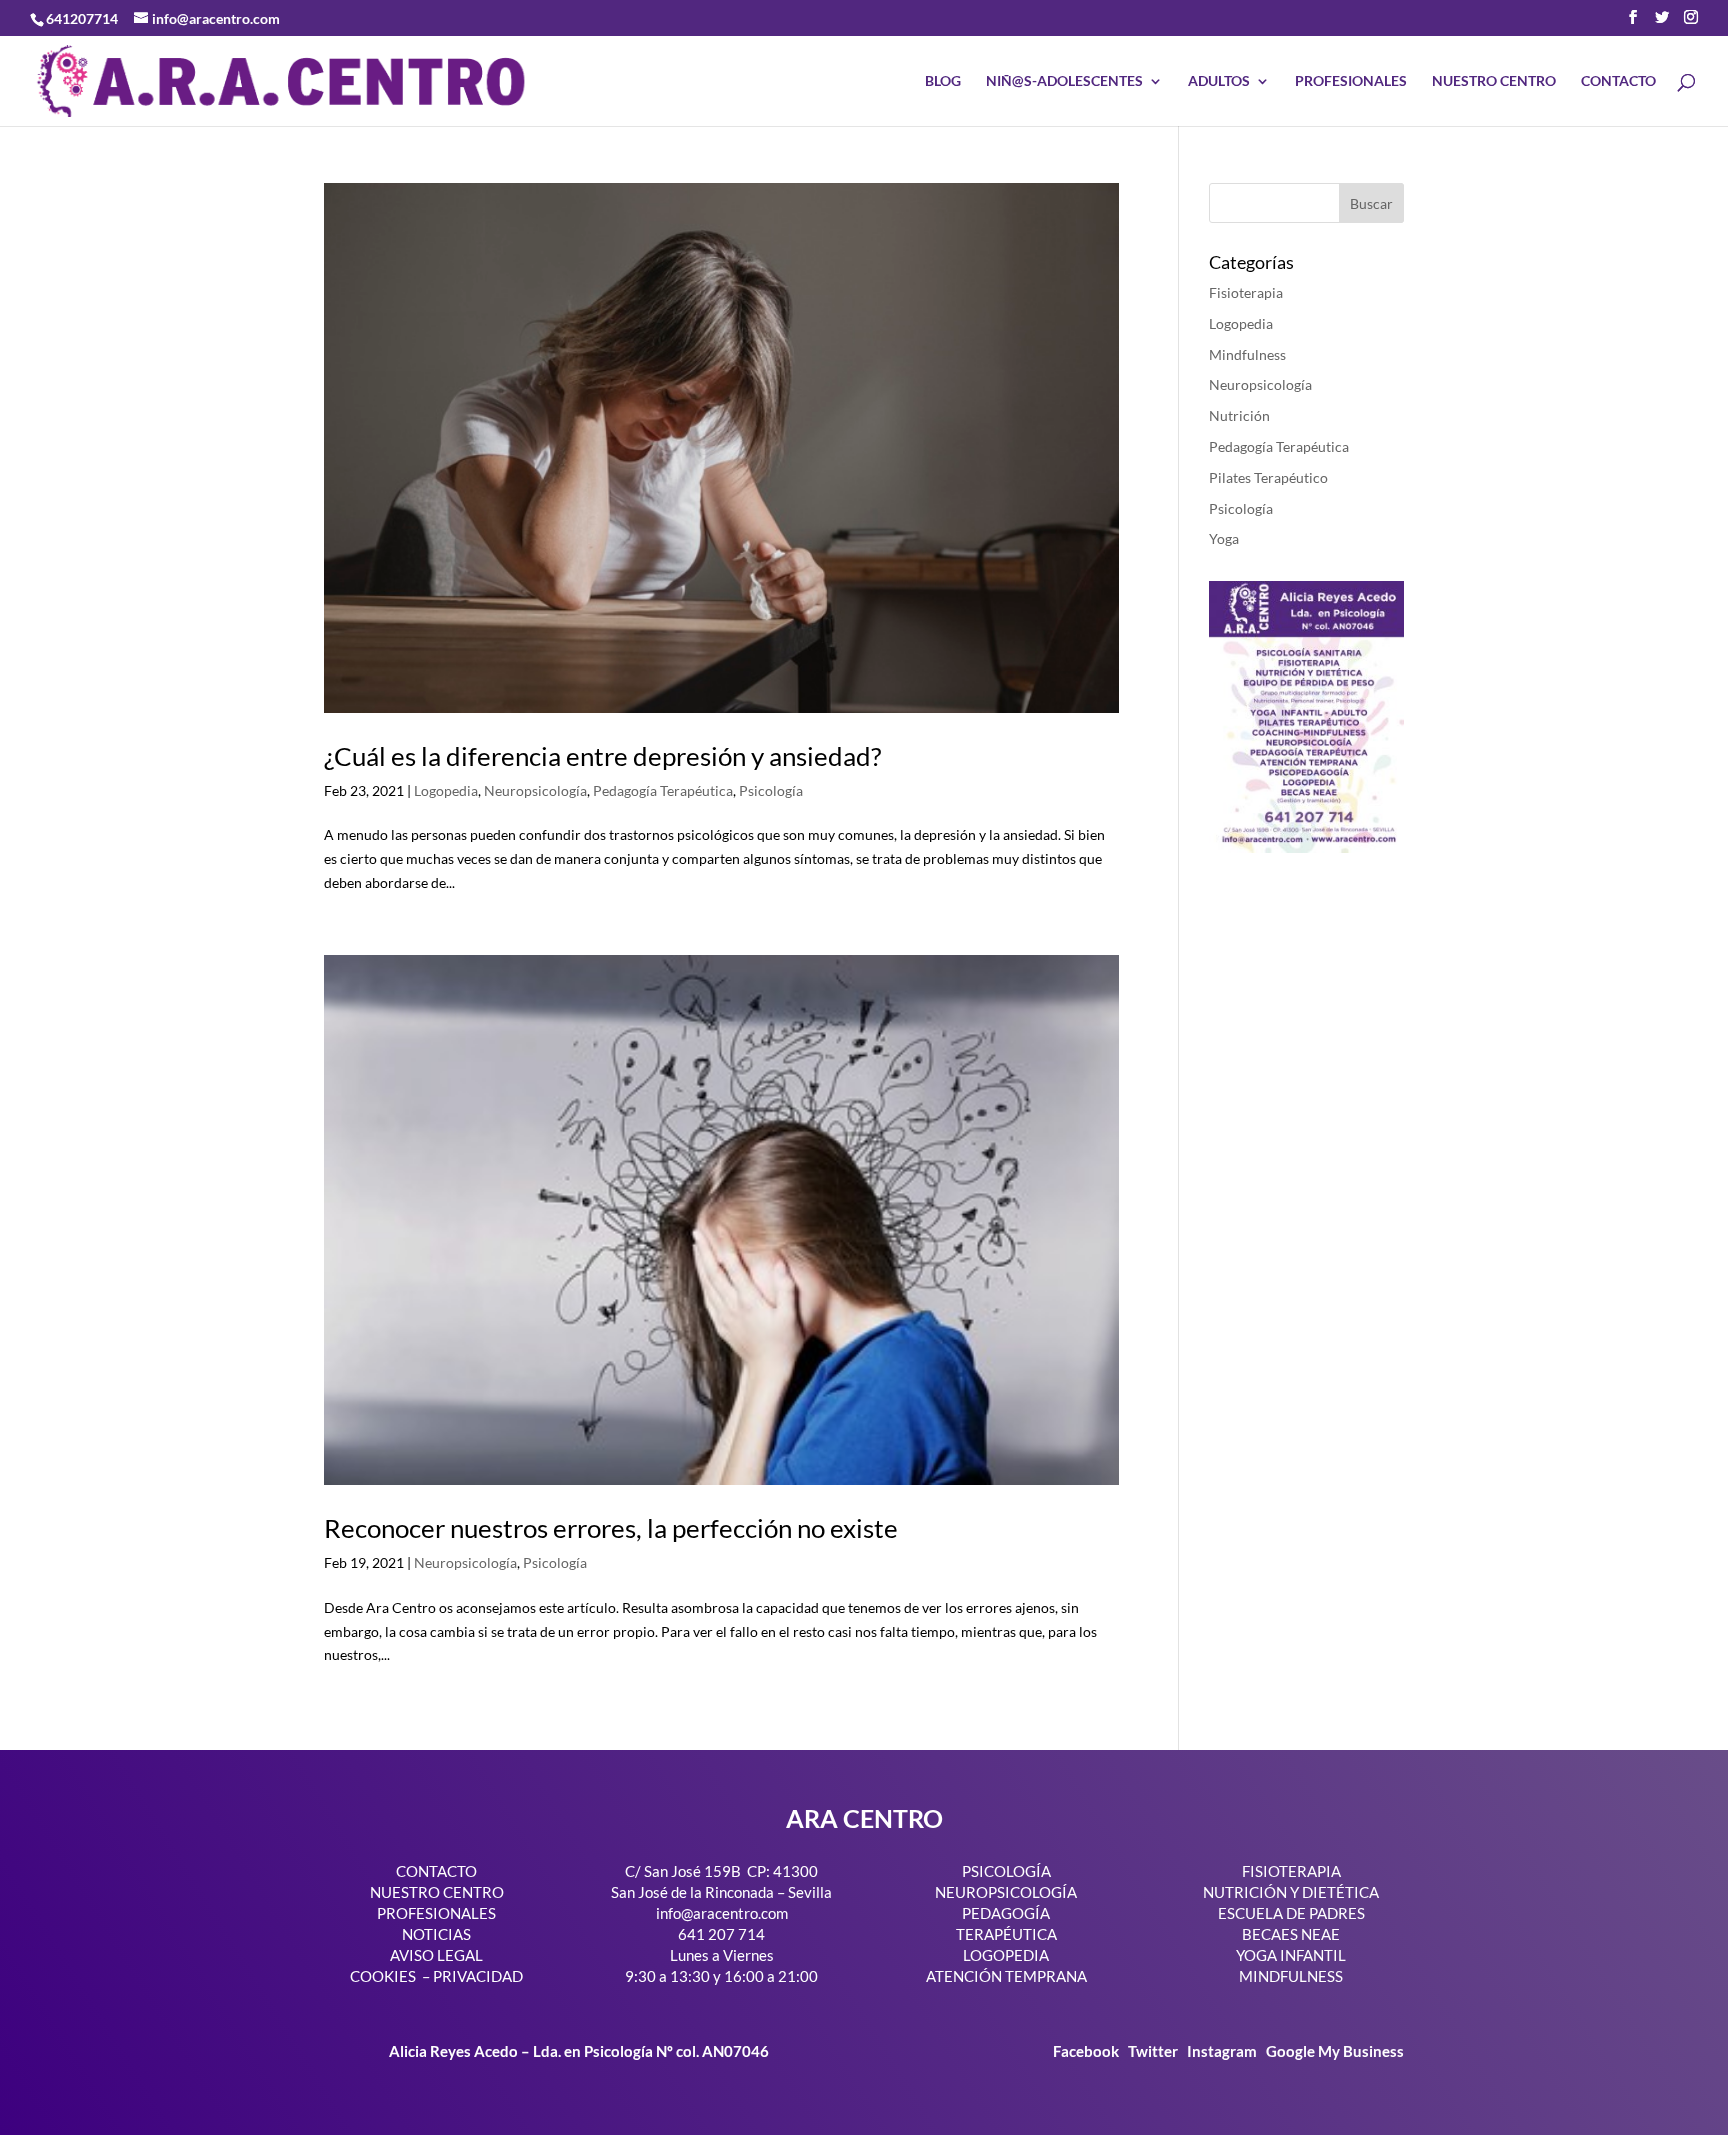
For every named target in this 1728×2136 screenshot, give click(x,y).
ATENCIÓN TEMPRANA (1006, 1976)
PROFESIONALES (1351, 81)
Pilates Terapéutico (1268, 477)
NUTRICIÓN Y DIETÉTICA (1291, 1892)
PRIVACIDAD (478, 1976)
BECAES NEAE (1291, 1934)
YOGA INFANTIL (1291, 1955)
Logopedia (446, 790)
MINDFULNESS (1291, 1976)
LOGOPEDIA (1006, 1955)
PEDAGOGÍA (1006, 1913)
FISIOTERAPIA (1291, 1871)
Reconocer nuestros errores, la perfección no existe (611, 1528)
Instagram (1222, 2051)
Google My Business (1335, 2051)
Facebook (1087, 2051)
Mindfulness (1247, 354)
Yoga (1224, 538)
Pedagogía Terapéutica (663, 790)
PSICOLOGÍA (1006, 1871)
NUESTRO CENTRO (1494, 81)
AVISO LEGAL (436, 1955)
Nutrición (1239, 415)
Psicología (771, 790)
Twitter (1154, 2051)
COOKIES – (390, 1976)
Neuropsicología (535, 790)
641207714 (82, 18)
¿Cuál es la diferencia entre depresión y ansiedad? (602, 756)
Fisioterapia (1246, 292)
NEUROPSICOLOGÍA (1006, 1892)
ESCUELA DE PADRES (1291, 1913)
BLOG (943, 81)
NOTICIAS (436, 1934)
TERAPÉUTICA (1006, 1934)
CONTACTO (1618, 81)
